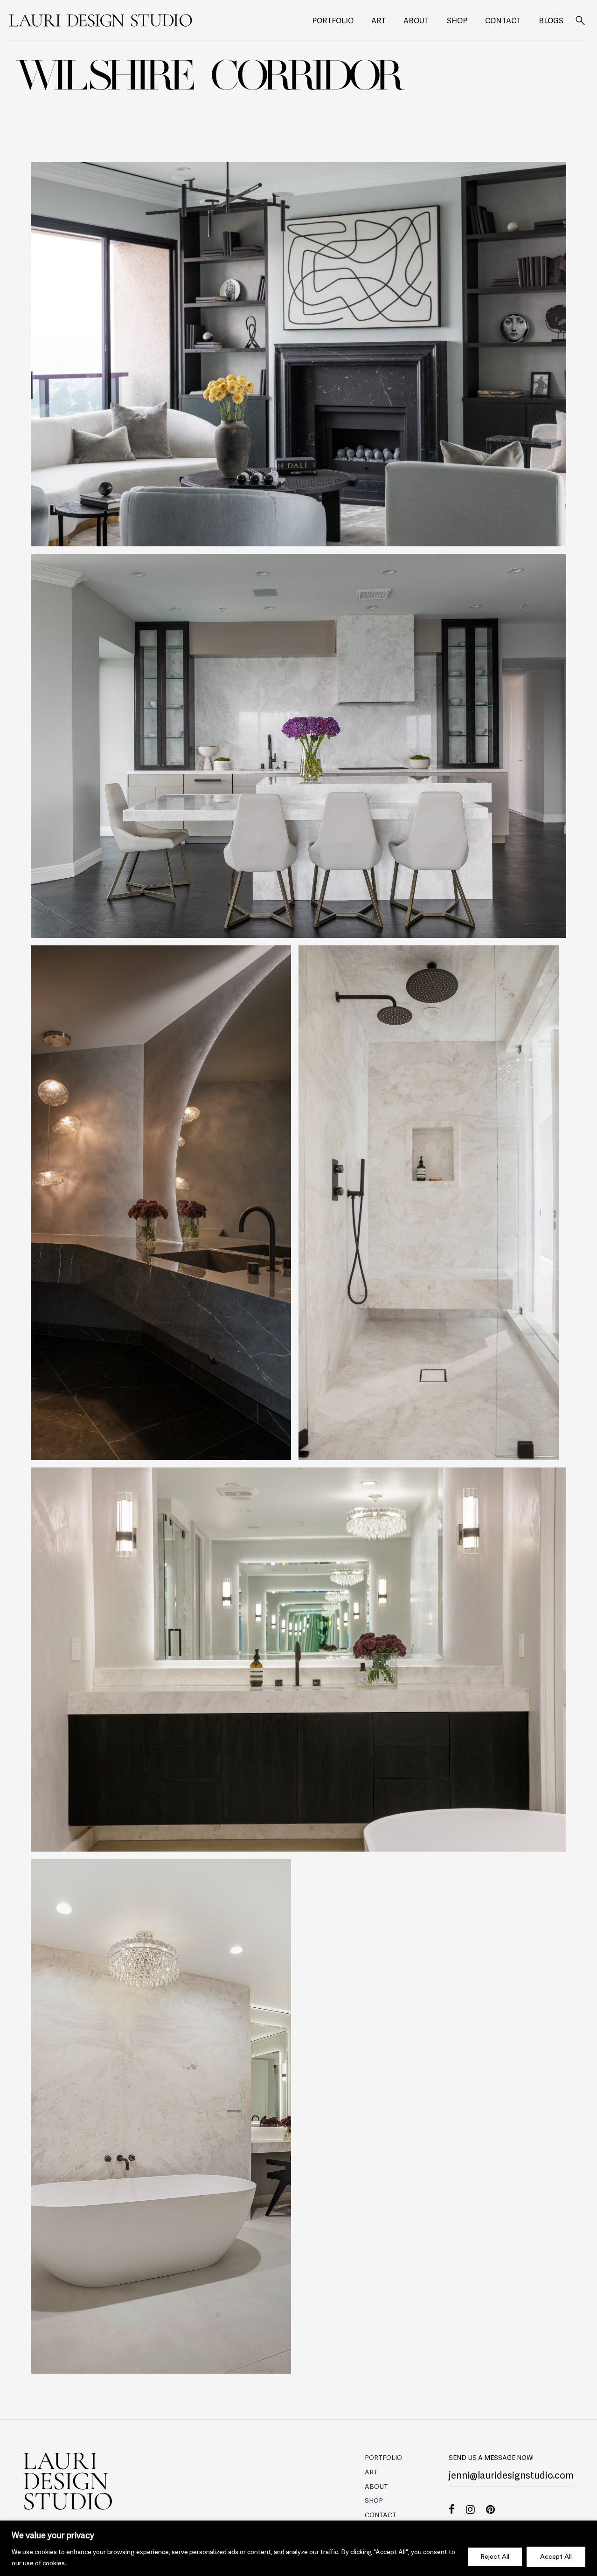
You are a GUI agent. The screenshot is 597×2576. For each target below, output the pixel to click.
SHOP (457, 20)
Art (378, 20)
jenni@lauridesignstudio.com (511, 2474)
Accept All (556, 2557)
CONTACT (503, 20)
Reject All (495, 2557)
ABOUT (416, 20)
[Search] (580, 21)
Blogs (551, 20)
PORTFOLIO (333, 20)
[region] (298, 2548)
